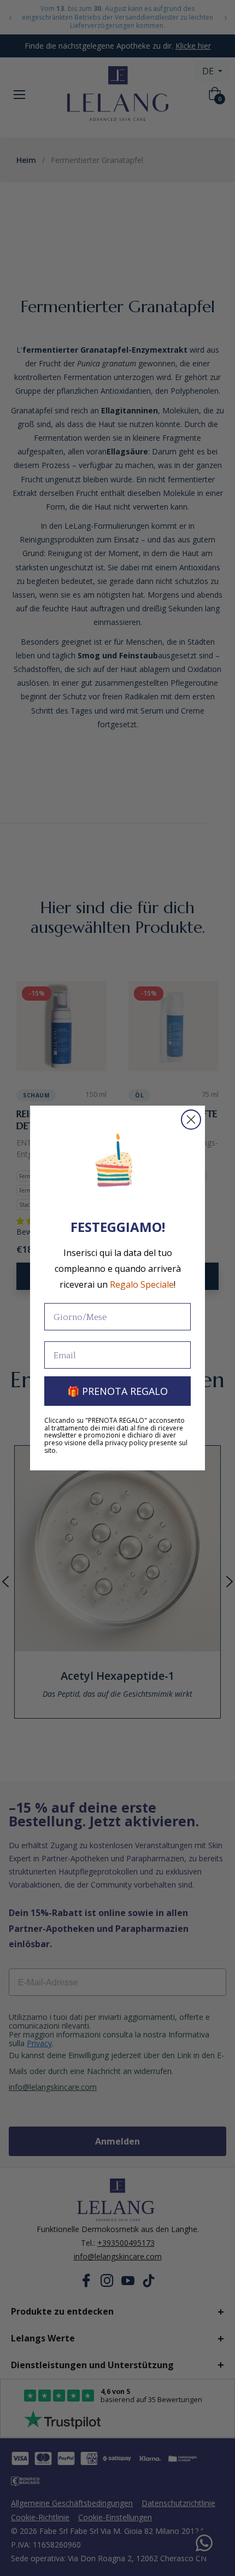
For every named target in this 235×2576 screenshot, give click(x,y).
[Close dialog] (191, 1120)
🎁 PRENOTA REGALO (117, 1391)
